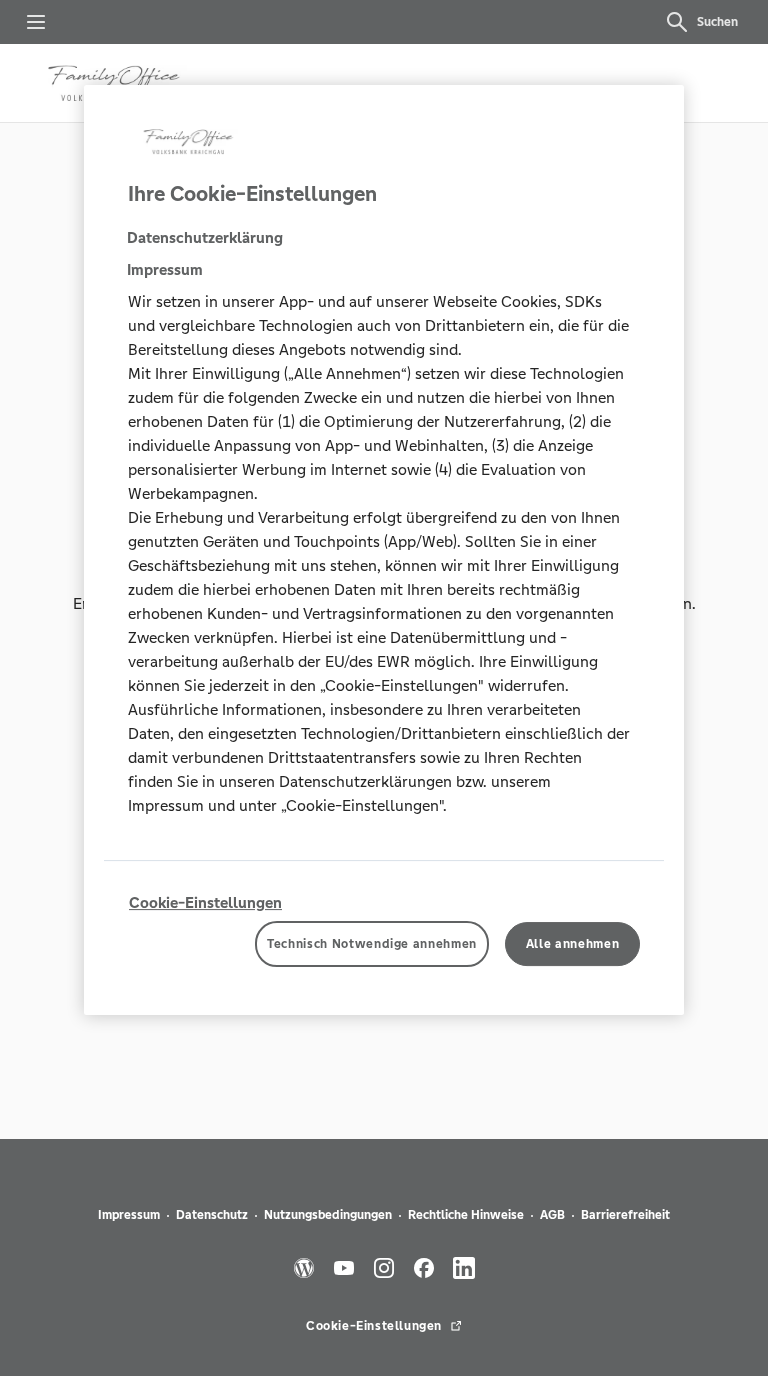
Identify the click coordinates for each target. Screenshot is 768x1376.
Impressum (129, 1215)
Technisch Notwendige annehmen (372, 944)
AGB (552, 1215)
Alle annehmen (572, 944)
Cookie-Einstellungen (205, 902)
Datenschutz (212, 1215)
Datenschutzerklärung (205, 237)
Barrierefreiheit (625, 1215)
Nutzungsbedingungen (328, 1215)
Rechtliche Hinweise (466, 1215)
